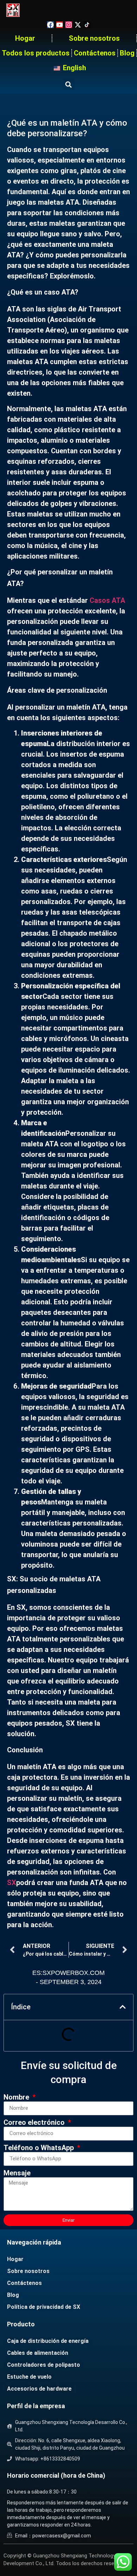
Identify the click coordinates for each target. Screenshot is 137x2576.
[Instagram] (69, 25)
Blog (127, 53)
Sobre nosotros (94, 38)
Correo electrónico (35, 2123)
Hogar (25, 38)
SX (12, 1883)
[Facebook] (50, 25)
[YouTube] (60, 25)
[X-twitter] (78, 25)
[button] (69, 84)
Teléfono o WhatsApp (40, 2148)
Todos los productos (36, 53)
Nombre (17, 2097)
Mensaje (17, 2173)
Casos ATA (107, 600)
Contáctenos (95, 53)
